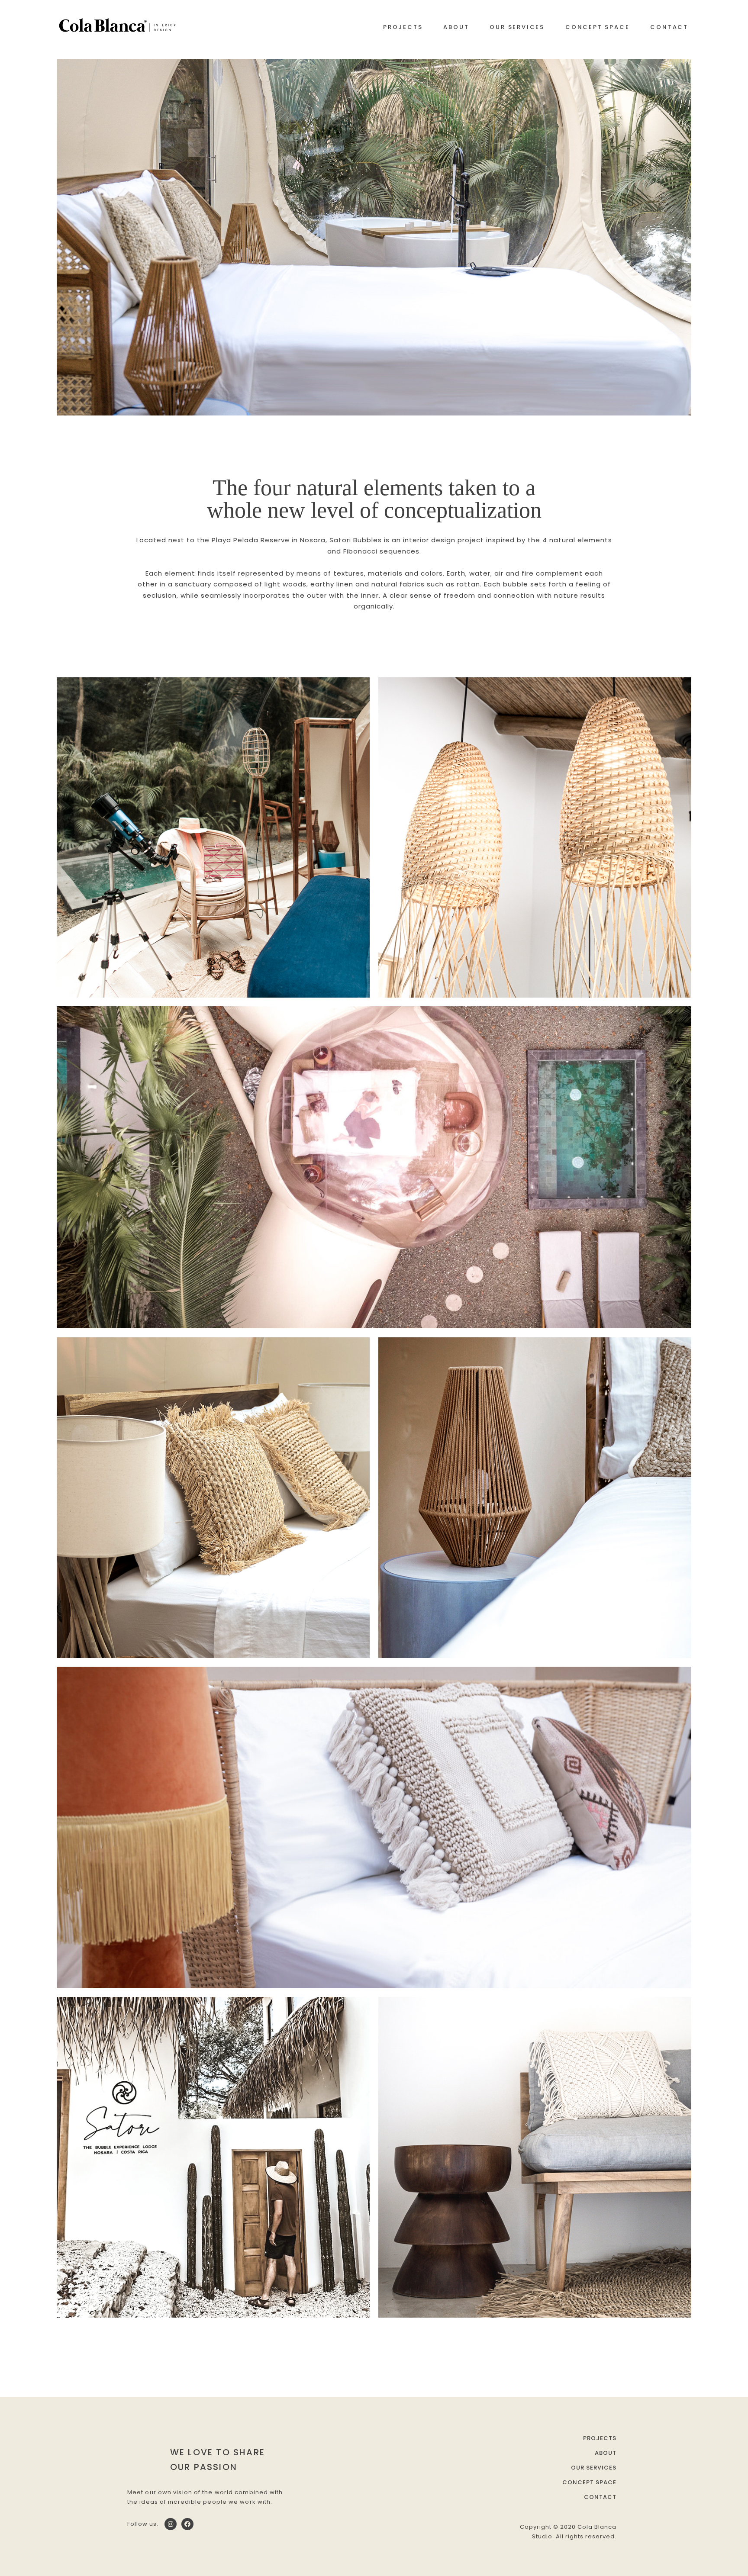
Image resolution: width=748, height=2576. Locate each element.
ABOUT (456, 27)
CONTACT (669, 27)
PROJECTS (403, 27)
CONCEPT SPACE (597, 27)
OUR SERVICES (517, 27)
